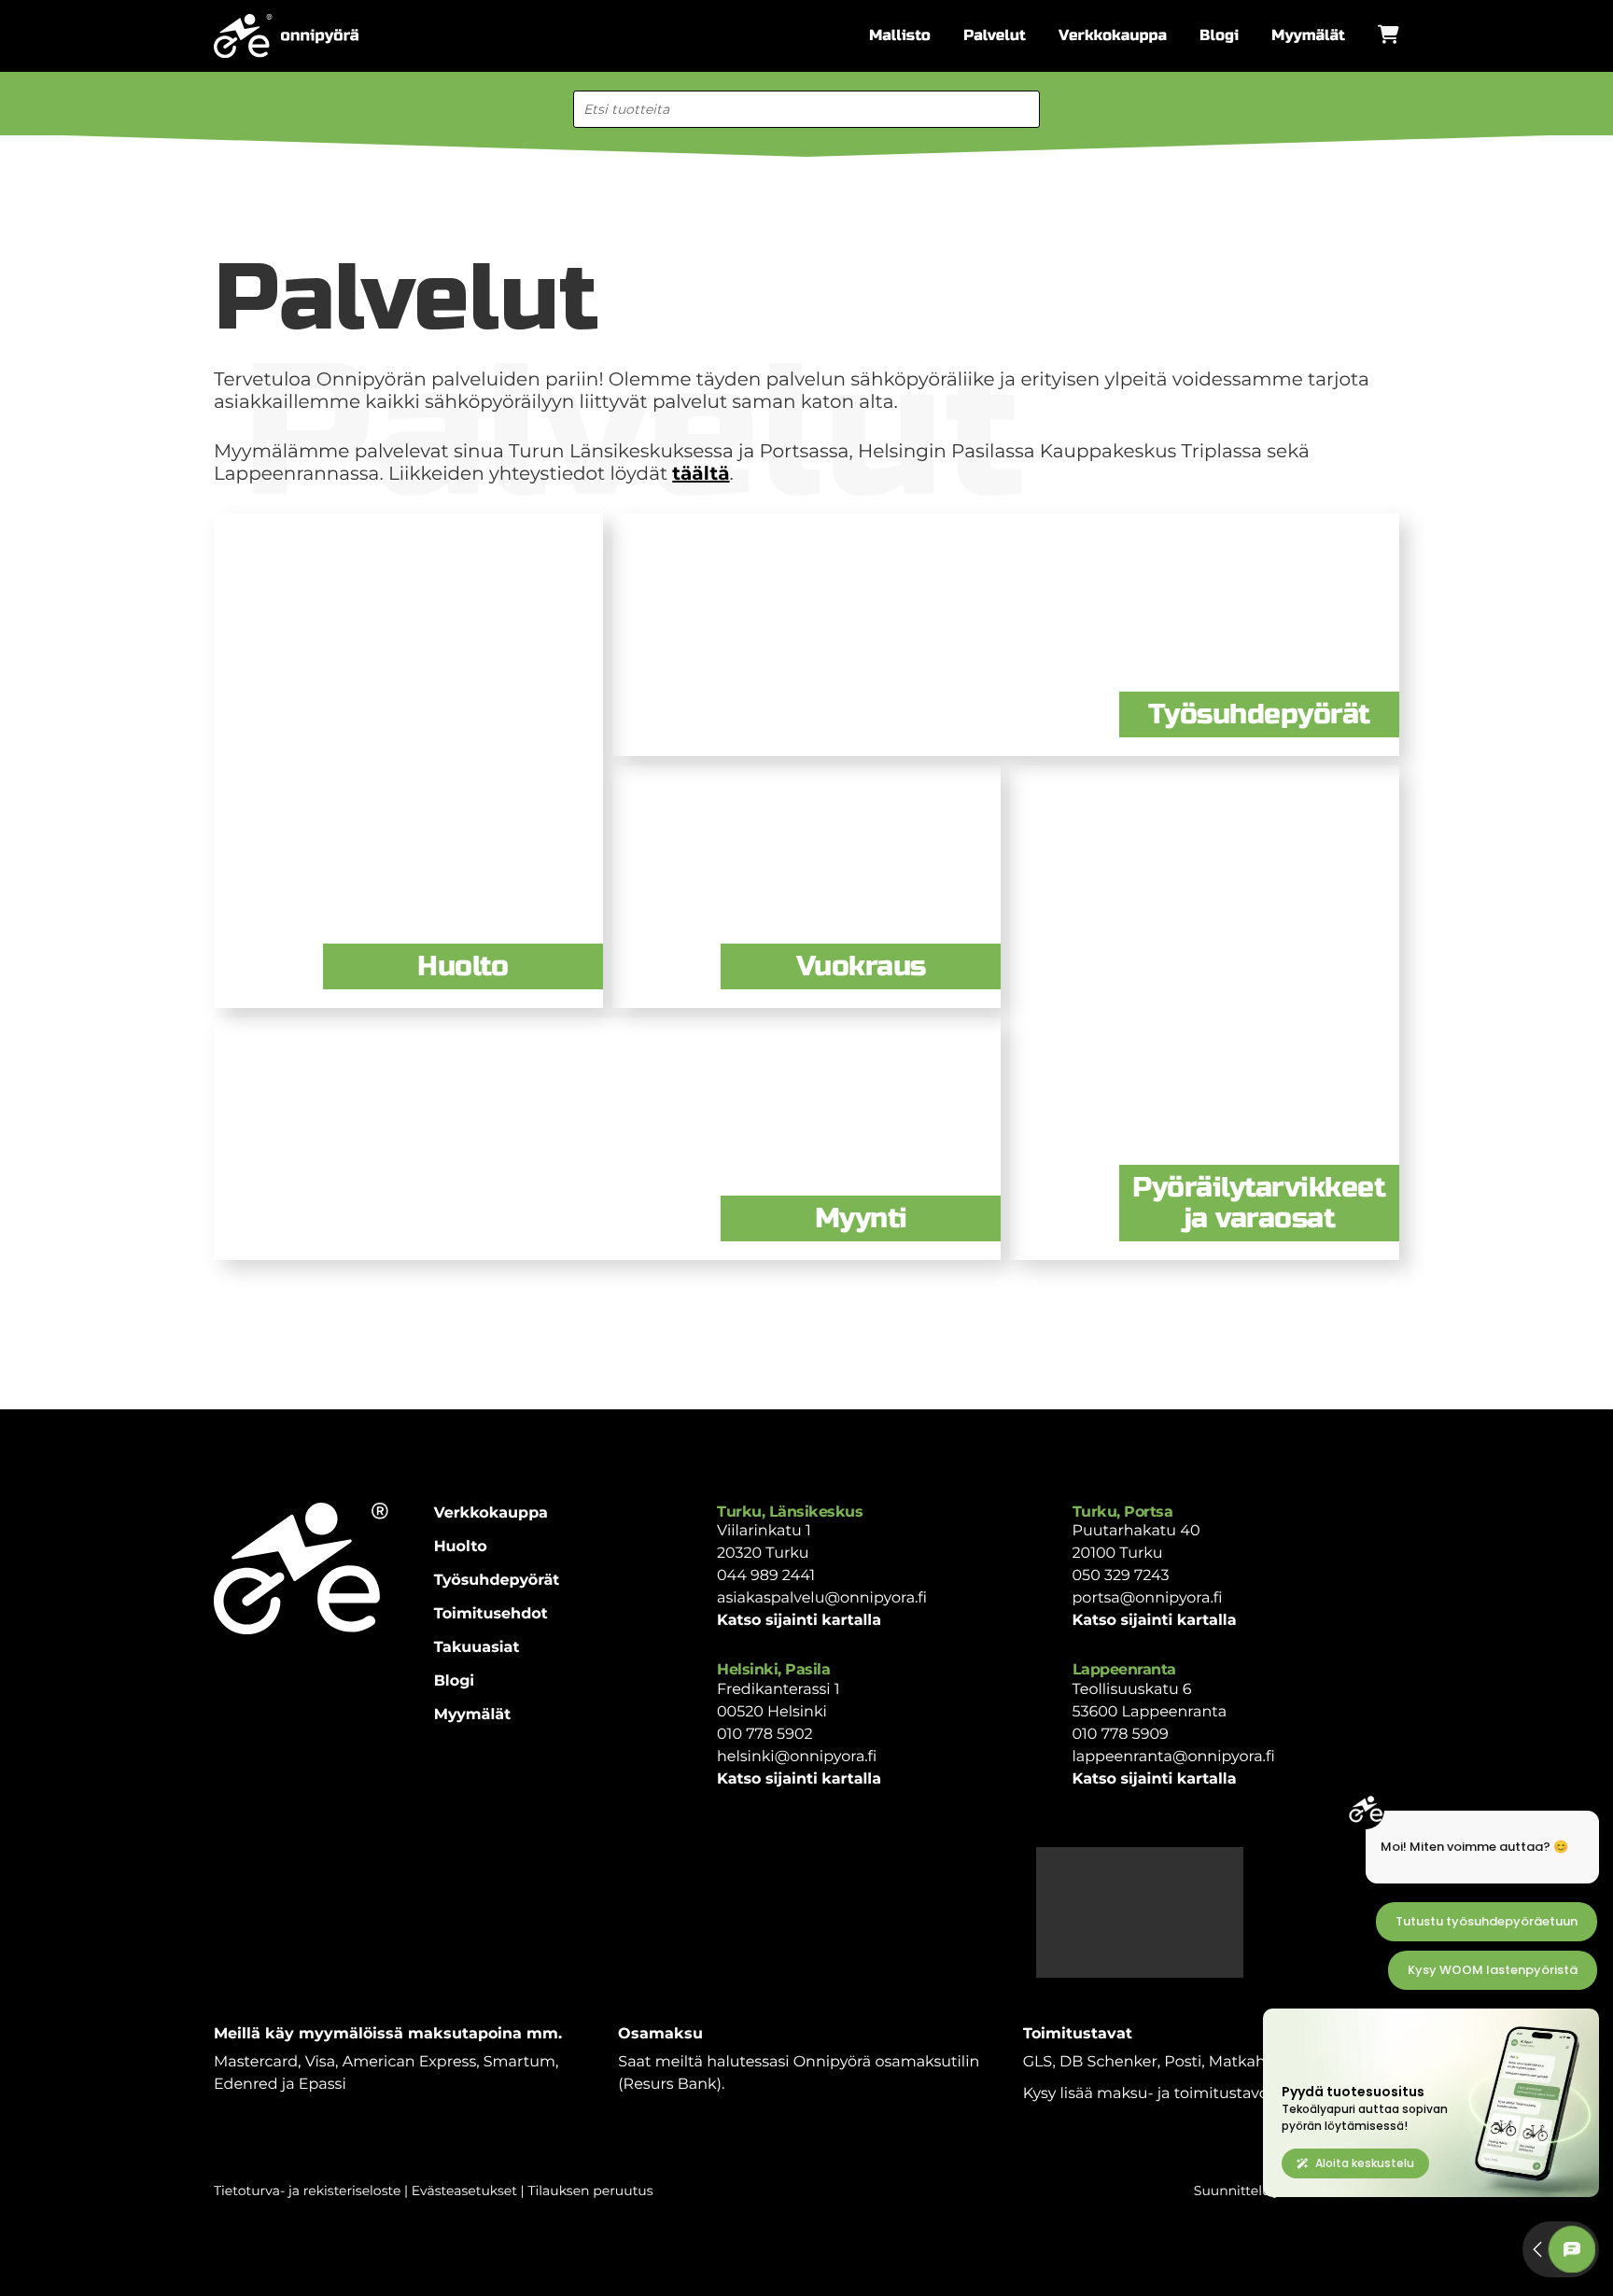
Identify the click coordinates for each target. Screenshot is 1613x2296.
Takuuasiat (477, 1648)
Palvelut (995, 36)
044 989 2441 (766, 1576)
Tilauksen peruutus (590, 2191)
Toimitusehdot (491, 1614)
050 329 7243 (1121, 1576)
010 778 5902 (765, 1735)
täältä (701, 474)
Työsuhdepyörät (497, 1581)
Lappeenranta (1124, 1669)
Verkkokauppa (1113, 36)
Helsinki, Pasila (773, 1669)
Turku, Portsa (1123, 1512)
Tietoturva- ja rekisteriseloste (307, 2191)
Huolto (461, 1547)
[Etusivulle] (286, 36)
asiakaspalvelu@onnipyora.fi (822, 1598)
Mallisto (900, 36)
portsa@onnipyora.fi (1148, 1598)
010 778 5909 (1121, 1735)
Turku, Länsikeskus (790, 1512)
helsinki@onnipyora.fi (797, 1757)
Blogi (1219, 36)
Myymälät (1308, 36)
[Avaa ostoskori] (1389, 35)
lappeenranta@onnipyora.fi (1174, 1757)
